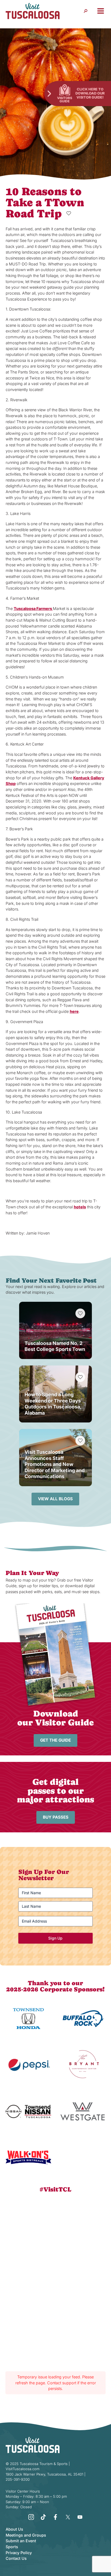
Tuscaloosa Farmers (33, 608)
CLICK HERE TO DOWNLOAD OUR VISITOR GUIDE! (90, 93)
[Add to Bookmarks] (69, 213)
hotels (80, 1207)
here (74, 1011)
